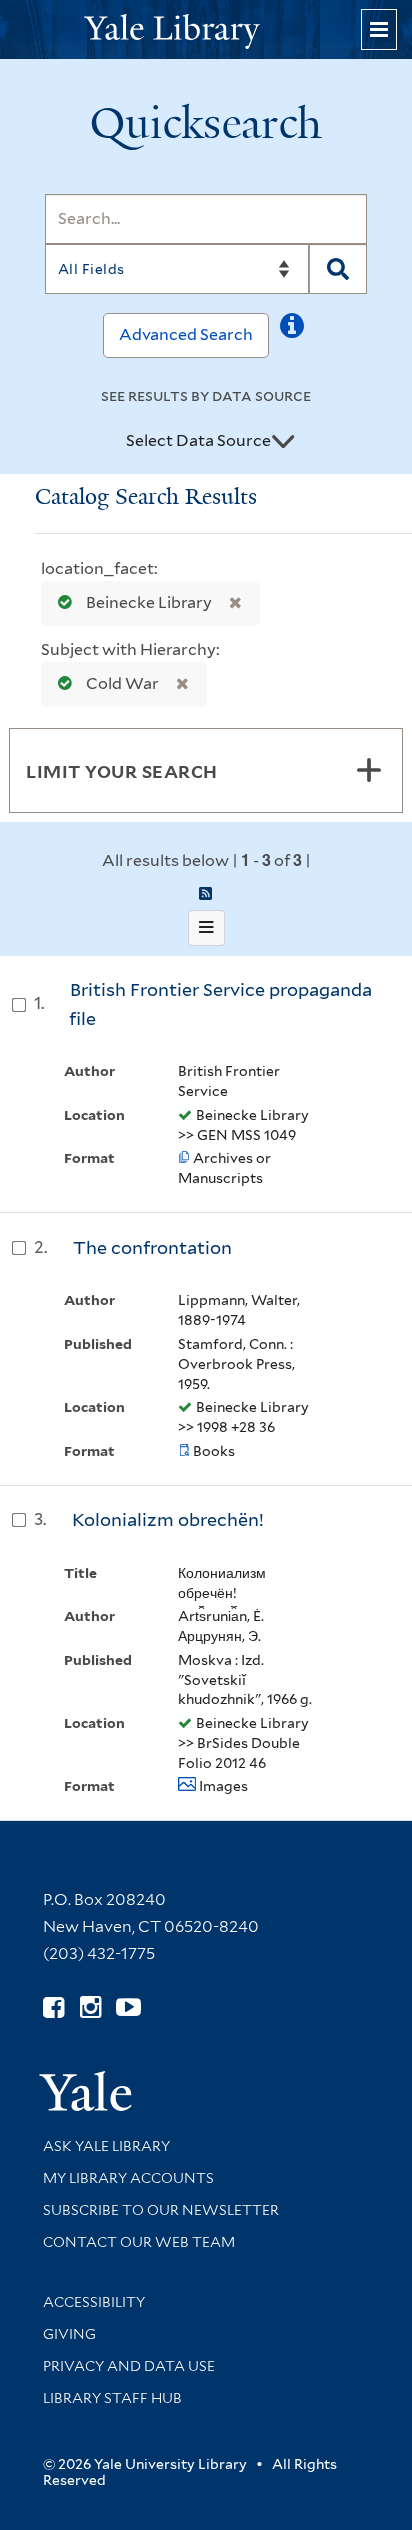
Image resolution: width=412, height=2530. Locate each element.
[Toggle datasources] (283, 442)
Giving (69, 2334)
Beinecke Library (149, 602)
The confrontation (152, 1247)
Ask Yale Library (106, 2146)
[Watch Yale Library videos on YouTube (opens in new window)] (128, 2007)
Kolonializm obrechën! (168, 1519)
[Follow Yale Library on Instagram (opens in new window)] (90, 2007)
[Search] (338, 269)
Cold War (122, 683)
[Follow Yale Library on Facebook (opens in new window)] (53, 2007)
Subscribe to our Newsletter (161, 2210)
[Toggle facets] (369, 770)
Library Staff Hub (112, 2398)
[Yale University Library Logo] (206, 29)
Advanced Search (186, 334)
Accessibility (94, 2302)
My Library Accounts (128, 2178)
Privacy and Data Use (129, 2366)
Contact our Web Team (139, 2242)
